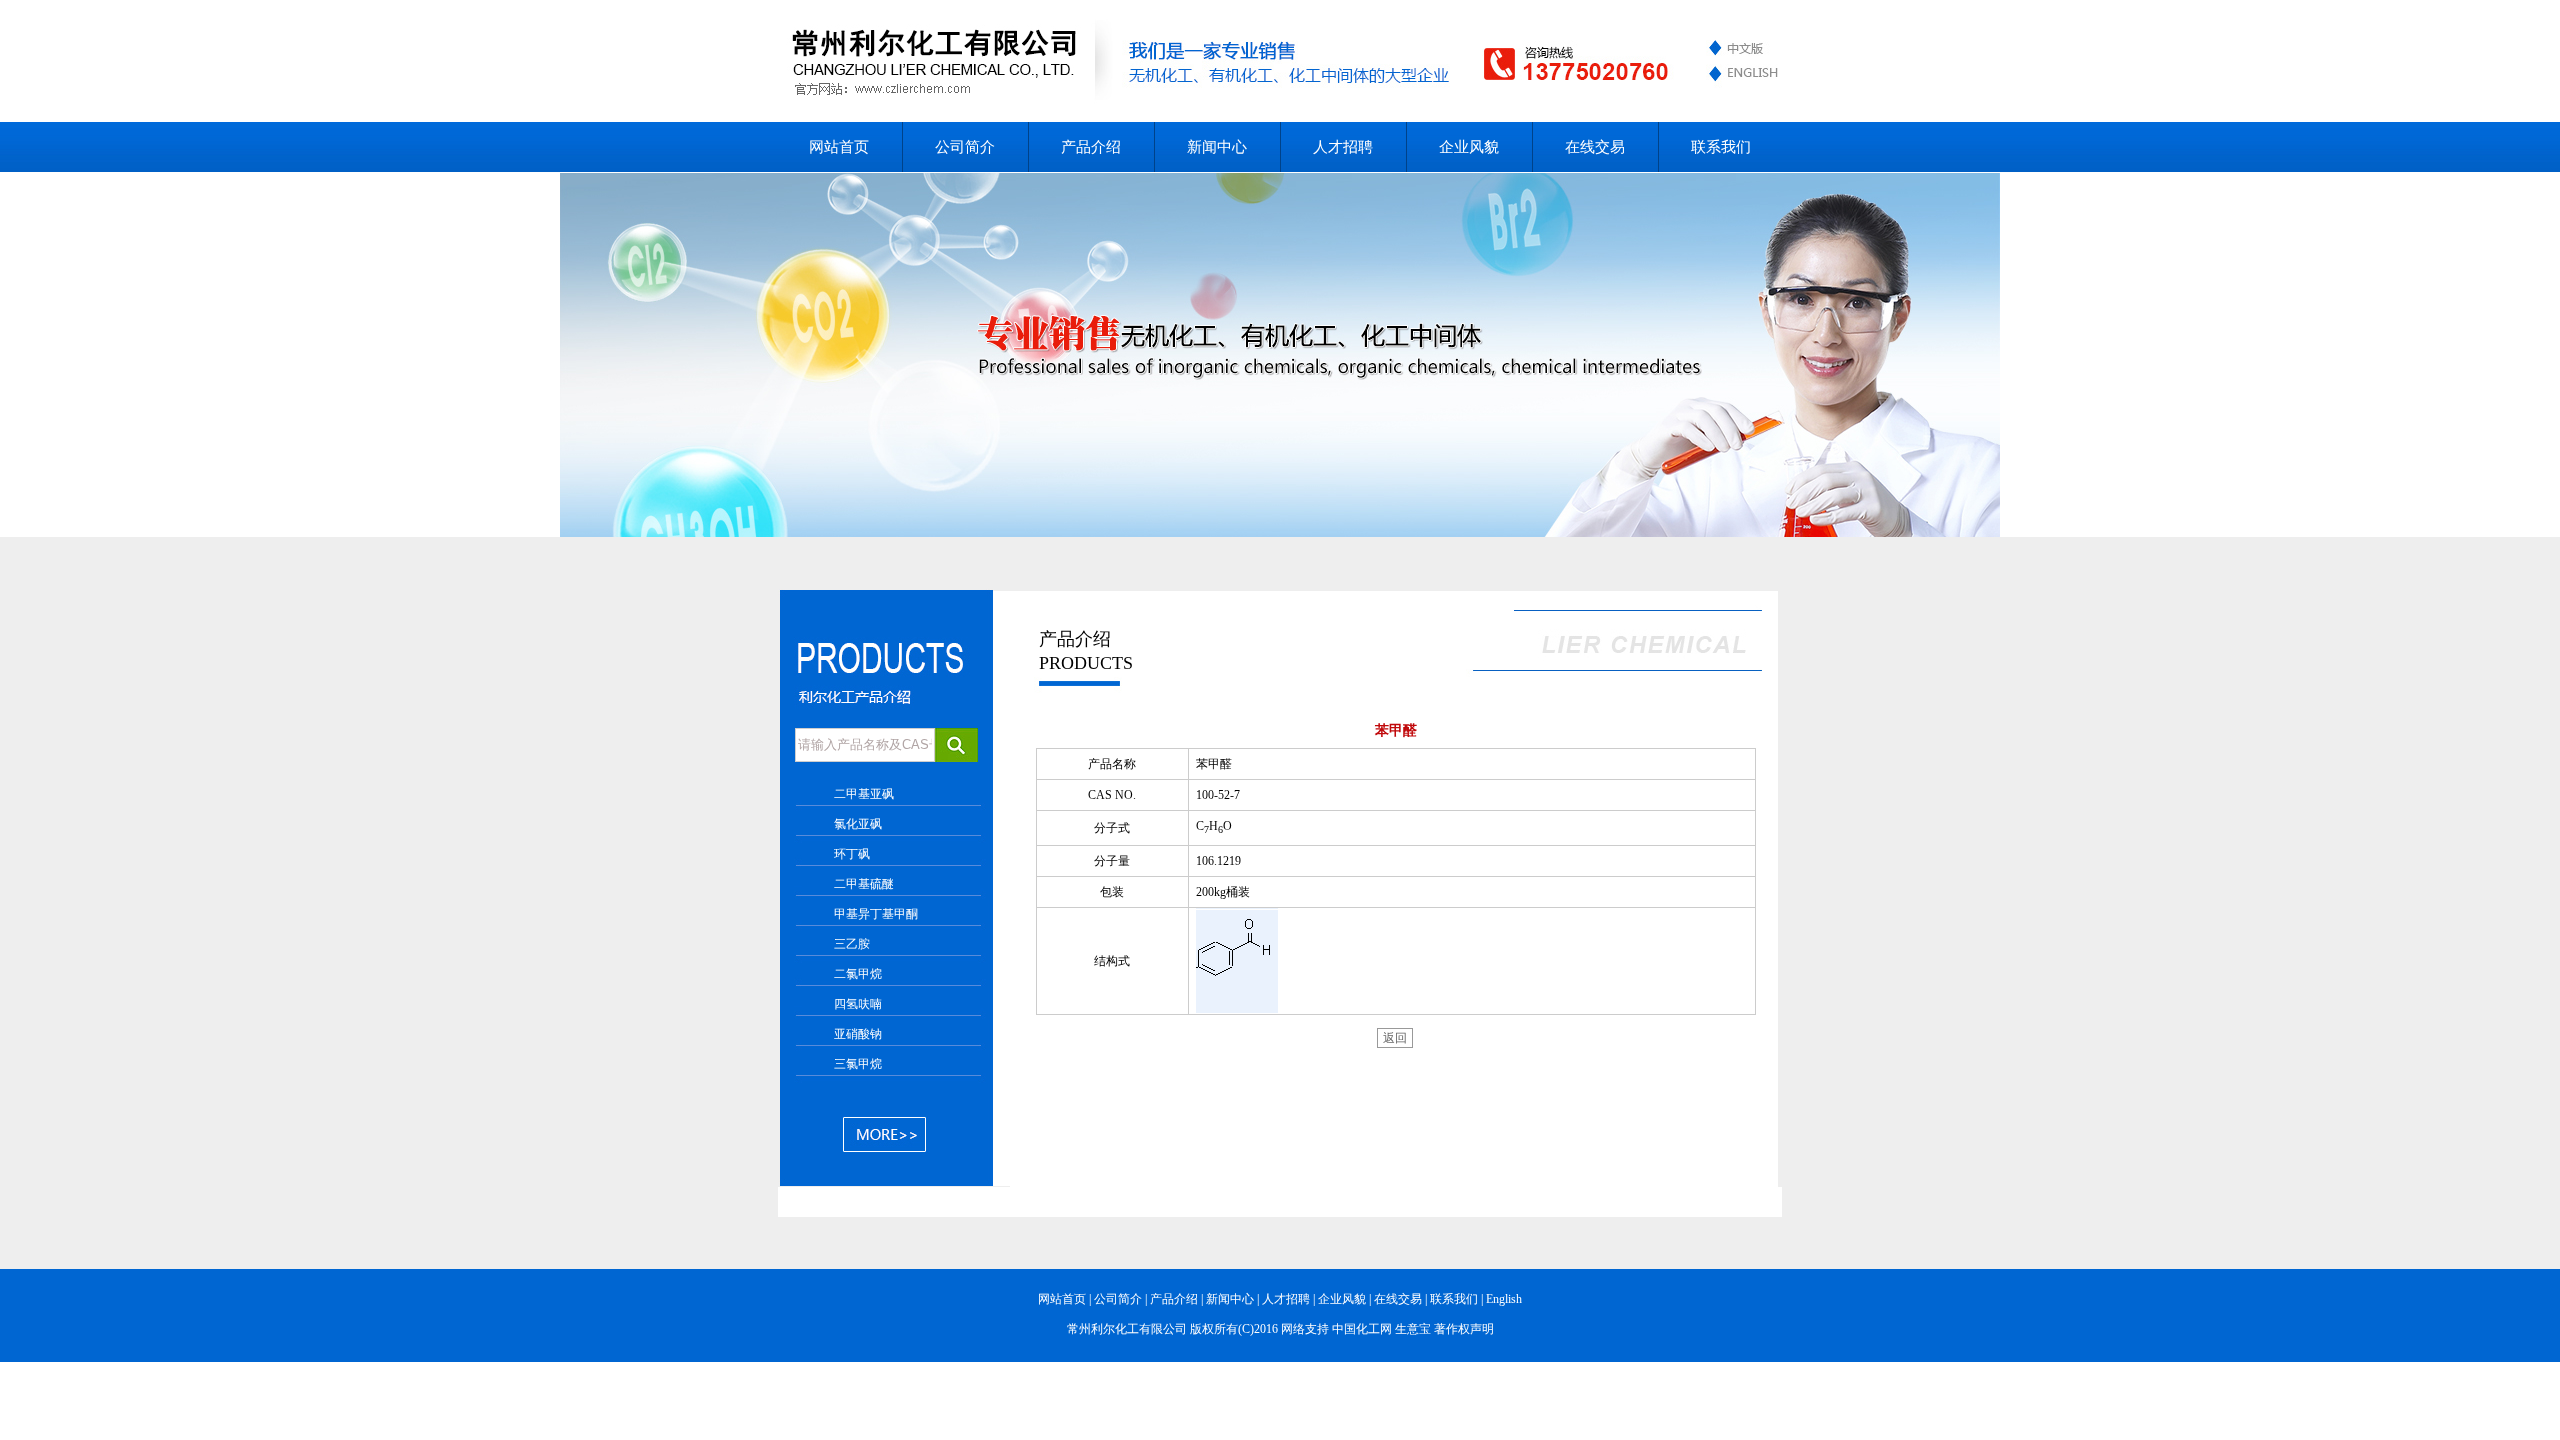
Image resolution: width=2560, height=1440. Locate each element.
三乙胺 (852, 944)
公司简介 (965, 147)
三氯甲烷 (858, 1064)
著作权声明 (1464, 1329)
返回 (1395, 1038)
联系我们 (1721, 147)
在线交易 (1595, 147)
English (1504, 1299)
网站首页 (839, 147)
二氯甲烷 (858, 974)
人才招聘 (1343, 147)
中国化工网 (1362, 1329)
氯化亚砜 (858, 824)
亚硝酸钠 (858, 1034)
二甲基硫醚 (864, 884)
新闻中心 (1217, 147)
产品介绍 (1091, 147)
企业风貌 (1469, 147)
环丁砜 (852, 854)
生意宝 (1413, 1329)
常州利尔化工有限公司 (1127, 1329)
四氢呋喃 (858, 1004)
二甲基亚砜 (864, 794)
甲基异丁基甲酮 (876, 914)
